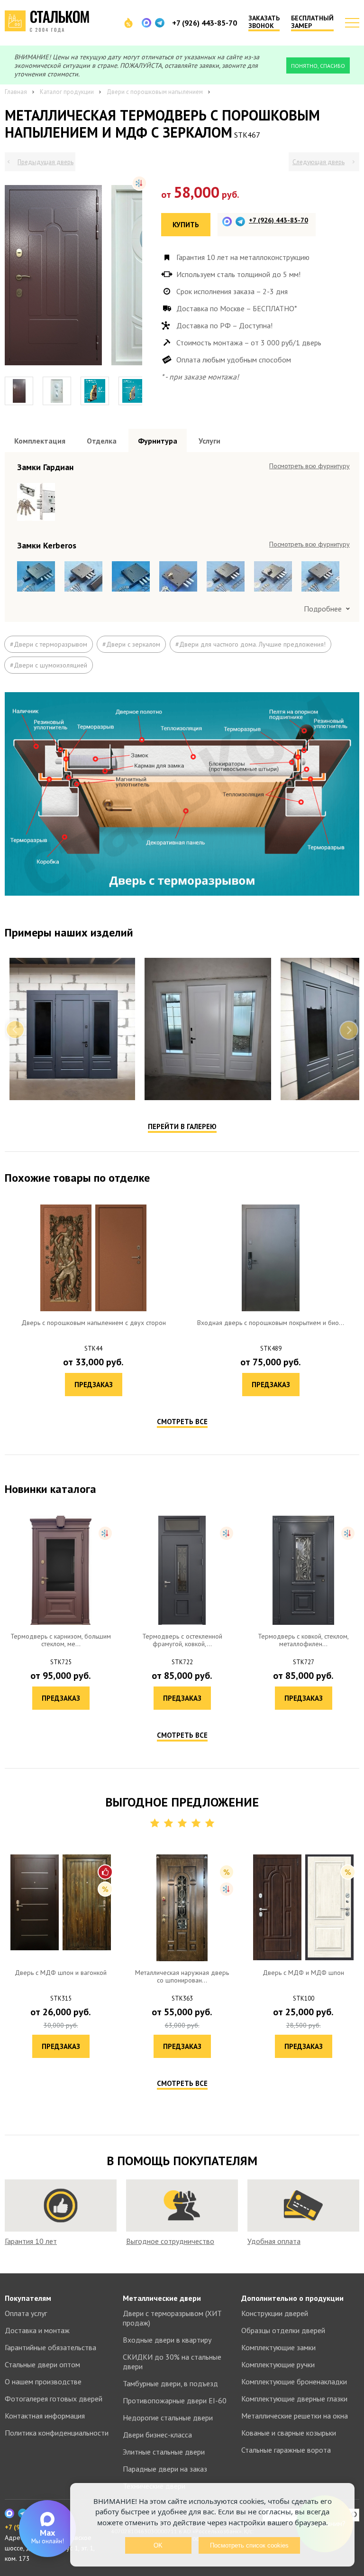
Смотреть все (182, 1422)
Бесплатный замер (312, 22)
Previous (15, 1030)
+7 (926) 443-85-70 (205, 23)
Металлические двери (162, 2298)
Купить (186, 225)
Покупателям (28, 2298)
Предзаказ (94, 1385)
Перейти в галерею (182, 1126)
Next (349, 1030)
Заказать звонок (264, 22)
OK (158, 2545)
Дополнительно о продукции (292, 2298)
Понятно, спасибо (318, 66)
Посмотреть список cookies (249, 2545)
